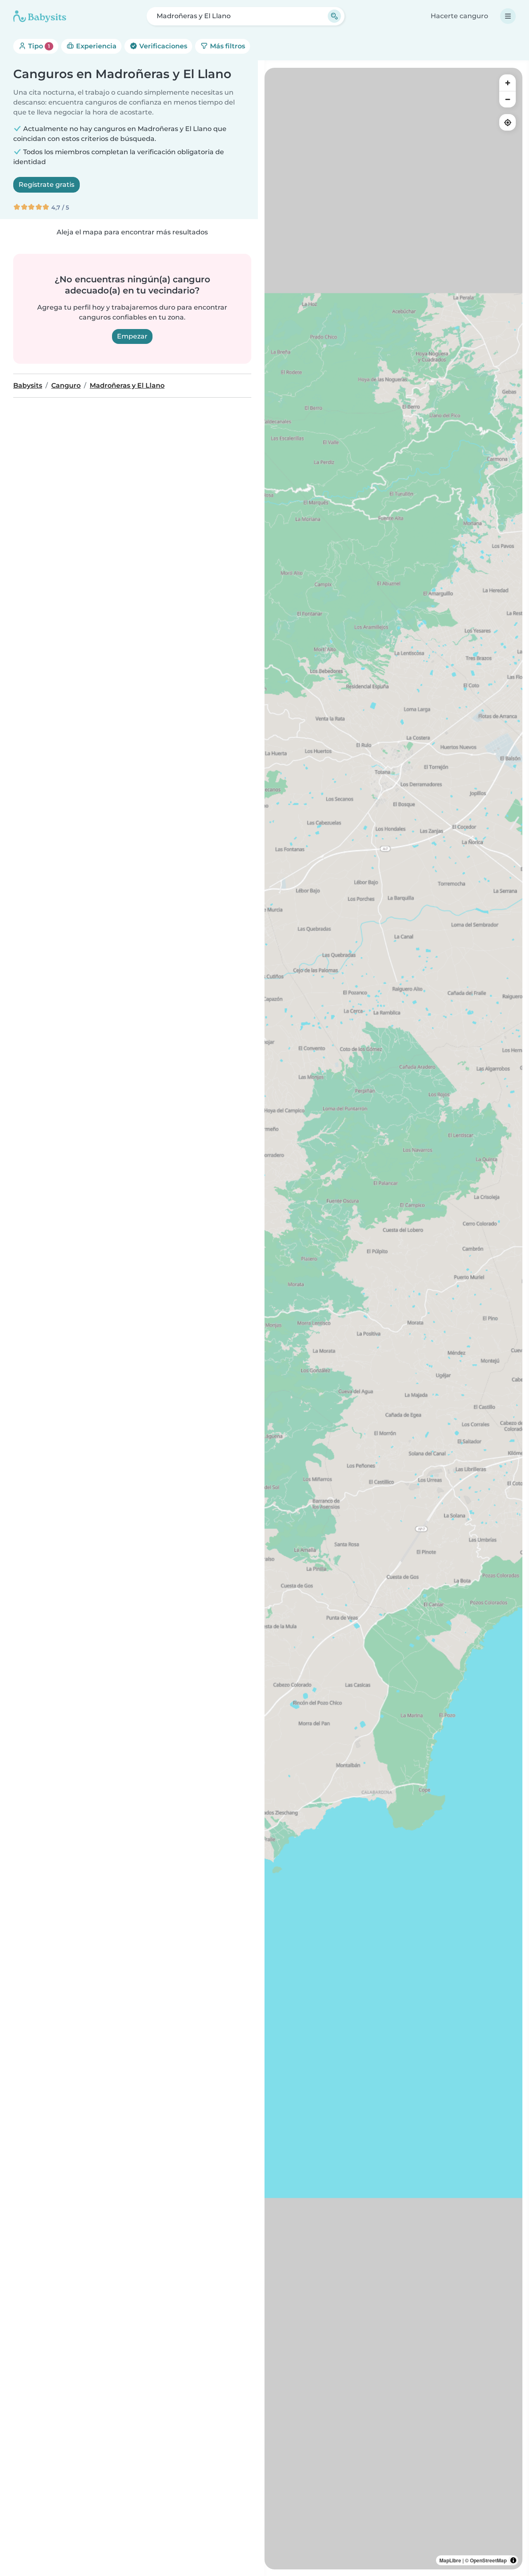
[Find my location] (508, 122)
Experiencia (95, 46)
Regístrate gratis (46, 185)
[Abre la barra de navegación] (508, 16)
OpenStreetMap (488, 2560)
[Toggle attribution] (513, 2560)
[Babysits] (40, 16)
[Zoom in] (508, 83)
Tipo (38, 46)
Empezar (132, 336)
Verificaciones (162, 46)
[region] (393, 1319)
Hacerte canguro (459, 16)
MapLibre (450, 2560)
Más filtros (227, 46)
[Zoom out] (508, 99)
